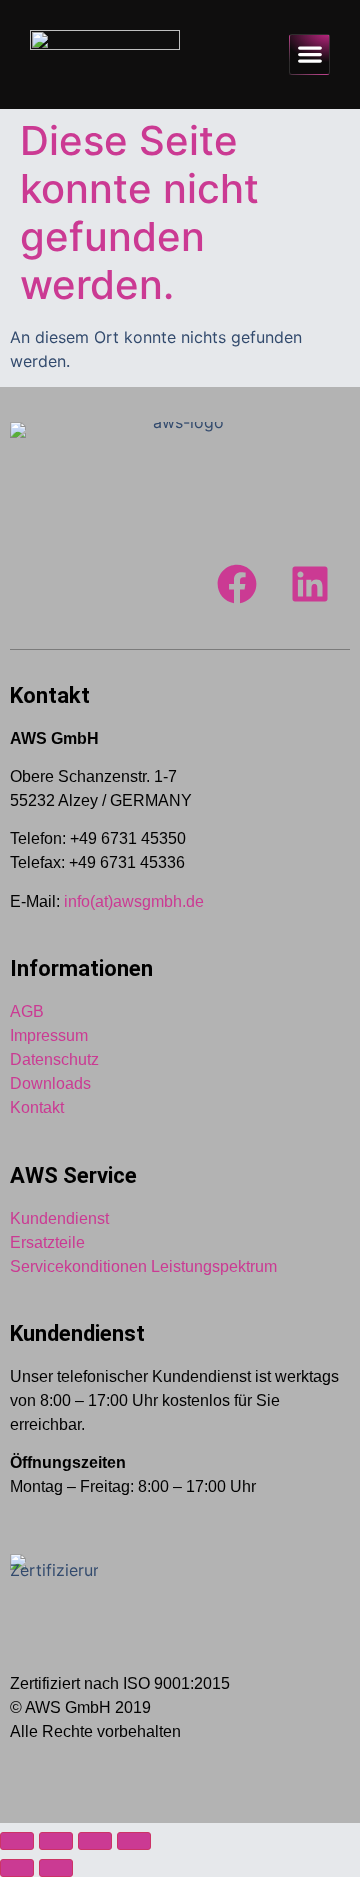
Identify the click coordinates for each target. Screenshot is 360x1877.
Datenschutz (54, 1059)
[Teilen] (95, 1841)
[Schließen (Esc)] (134, 1841)
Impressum (49, 1035)
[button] (309, 54)
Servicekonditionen (78, 1266)
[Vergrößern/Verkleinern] (17, 1841)
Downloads (50, 1083)
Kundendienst (59, 1218)
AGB (27, 1011)
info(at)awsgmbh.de (134, 901)
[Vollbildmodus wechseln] (56, 1841)
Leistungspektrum (214, 1266)
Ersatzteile (47, 1242)
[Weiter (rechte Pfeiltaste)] (56, 1868)
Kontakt (37, 1107)
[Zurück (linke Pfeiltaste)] (17, 1868)
